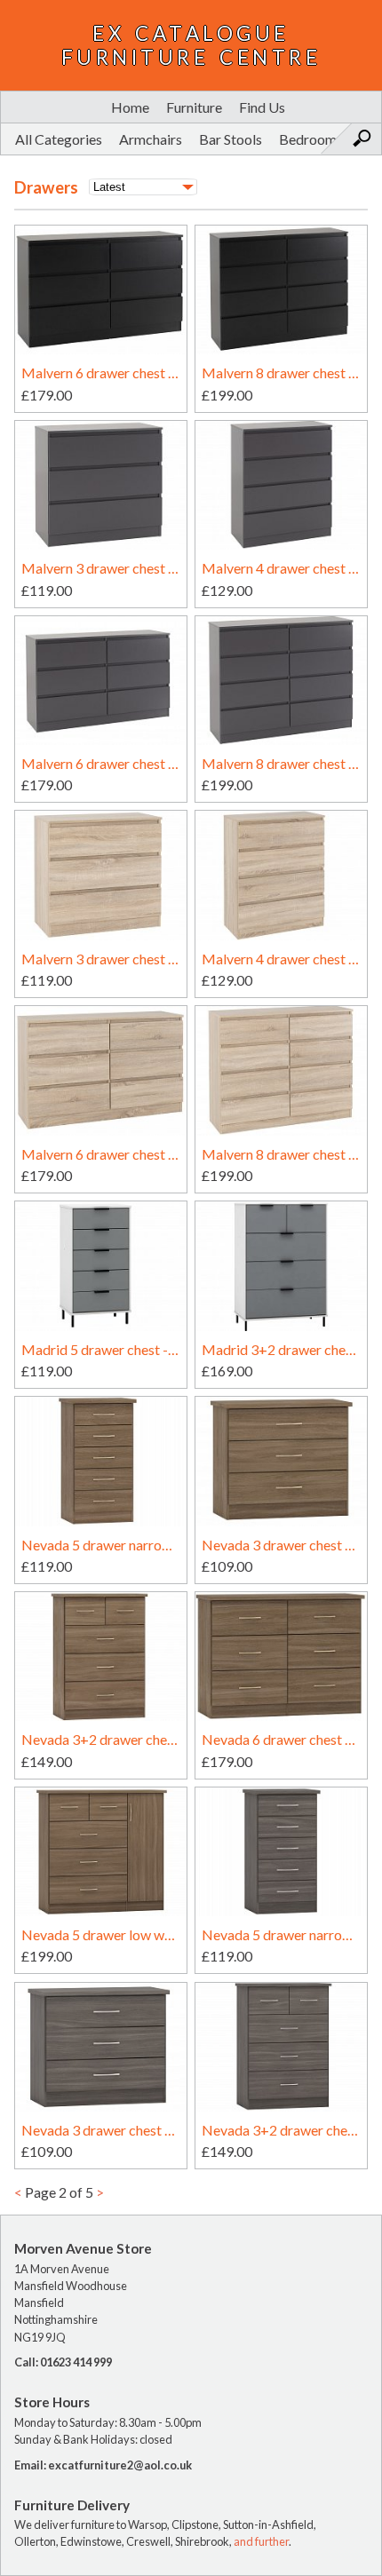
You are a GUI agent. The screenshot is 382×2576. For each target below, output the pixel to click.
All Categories (59, 139)
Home (130, 107)
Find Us (262, 107)
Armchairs (151, 139)
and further (261, 2541)
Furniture (194, 107)
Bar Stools (231, 139)
